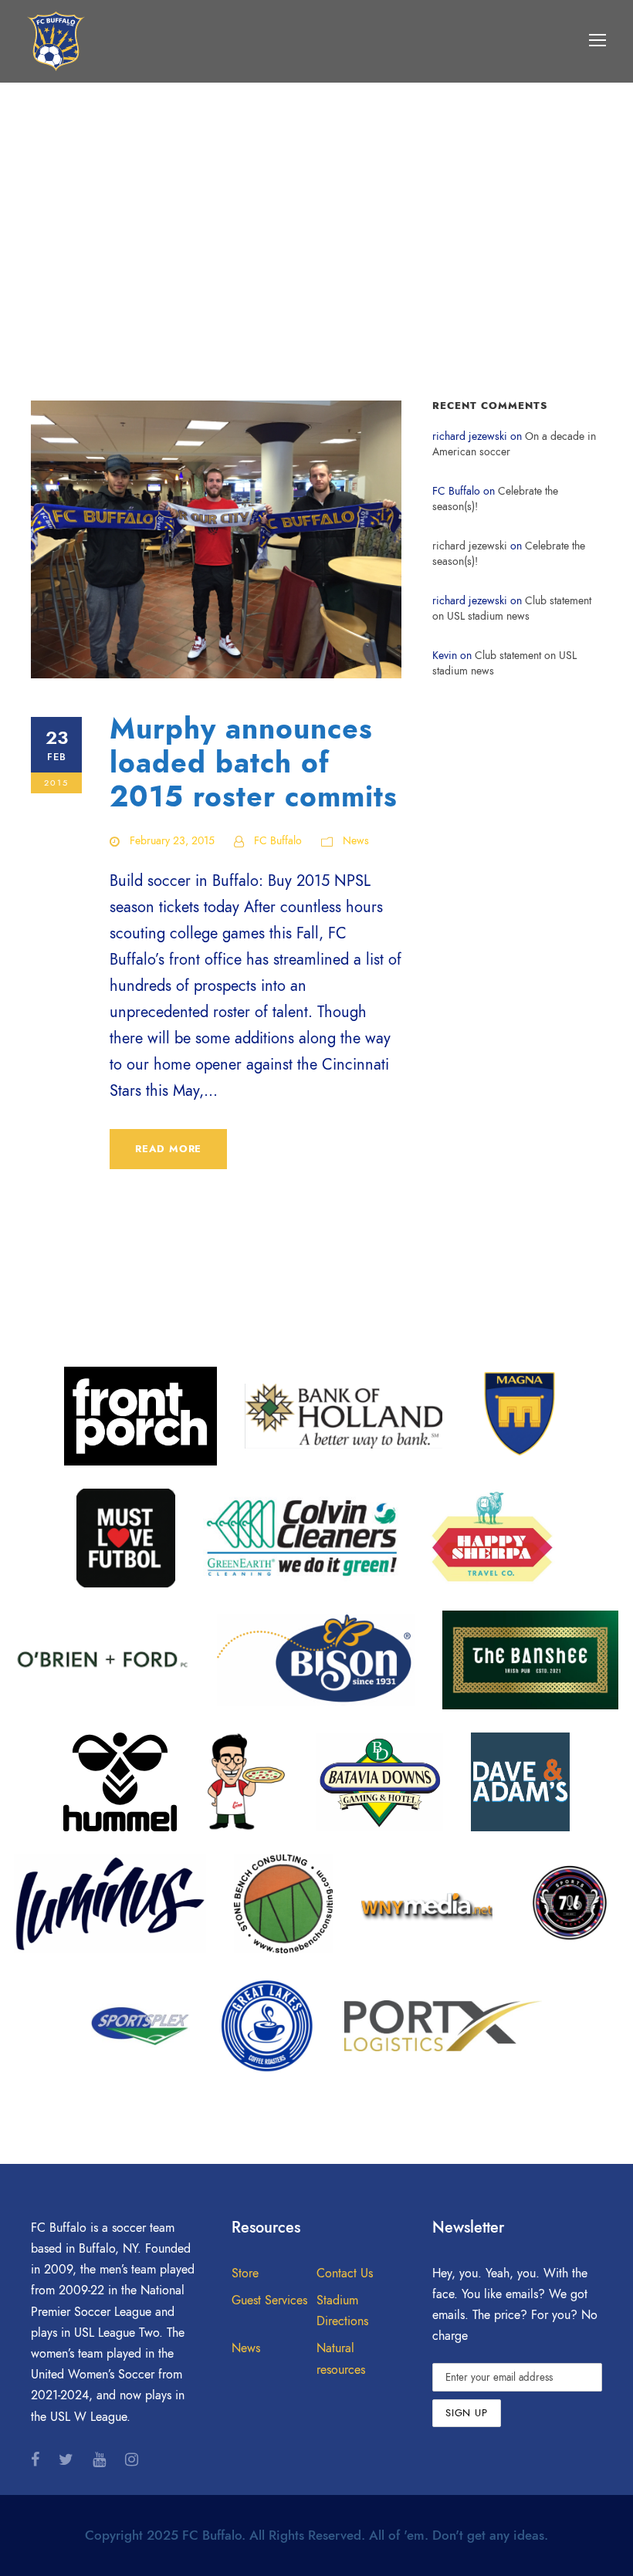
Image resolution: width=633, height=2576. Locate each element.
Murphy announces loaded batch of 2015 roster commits (254, 763)
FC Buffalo (278, 841)
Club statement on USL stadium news (512, 609)
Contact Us (345, 2273)
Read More (168, 1149)
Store (245, 2273)
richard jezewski (470, 546)
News (356, 841)
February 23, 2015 (172, 841)
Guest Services (269, 2300)
